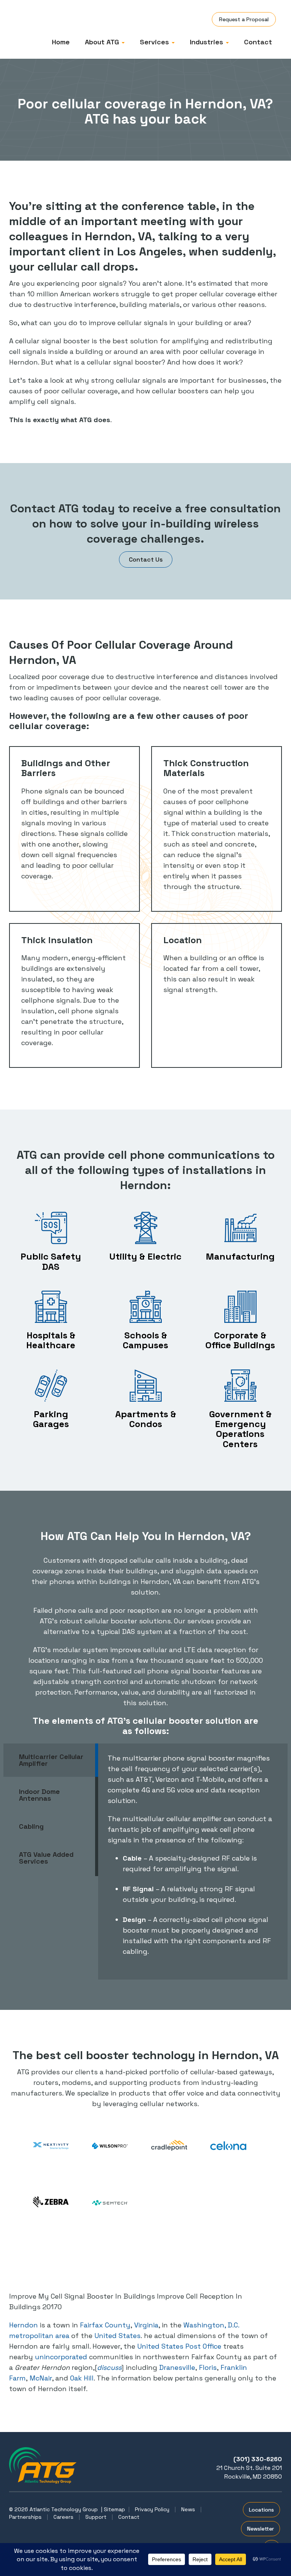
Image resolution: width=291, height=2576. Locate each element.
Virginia (146, 2325)
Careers (63, 2517)
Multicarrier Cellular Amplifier (51, 1760)
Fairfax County (105, 2325)
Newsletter (260, 2529)
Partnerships (25, 2517)
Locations (261, 2510)
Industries (207, 42)
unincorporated (61, 2357)
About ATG (103, 42)
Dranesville (177, 2367)
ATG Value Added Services (46, 1858)
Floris (208, 2367)
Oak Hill (82, 2378)
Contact (258, 42)
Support (96, 2517)
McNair (41, 2378)
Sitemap (114, 2509)
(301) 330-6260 (258, 2459)
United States (117, 2336)
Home (61, 42)
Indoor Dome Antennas (39, 1795)
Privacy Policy (152, 2509)
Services (155, 42)
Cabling (31, 1826)
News (188, 2509)
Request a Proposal (244, 19)
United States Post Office (179, 2346)
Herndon (23, 2325)
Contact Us (146, 559)
